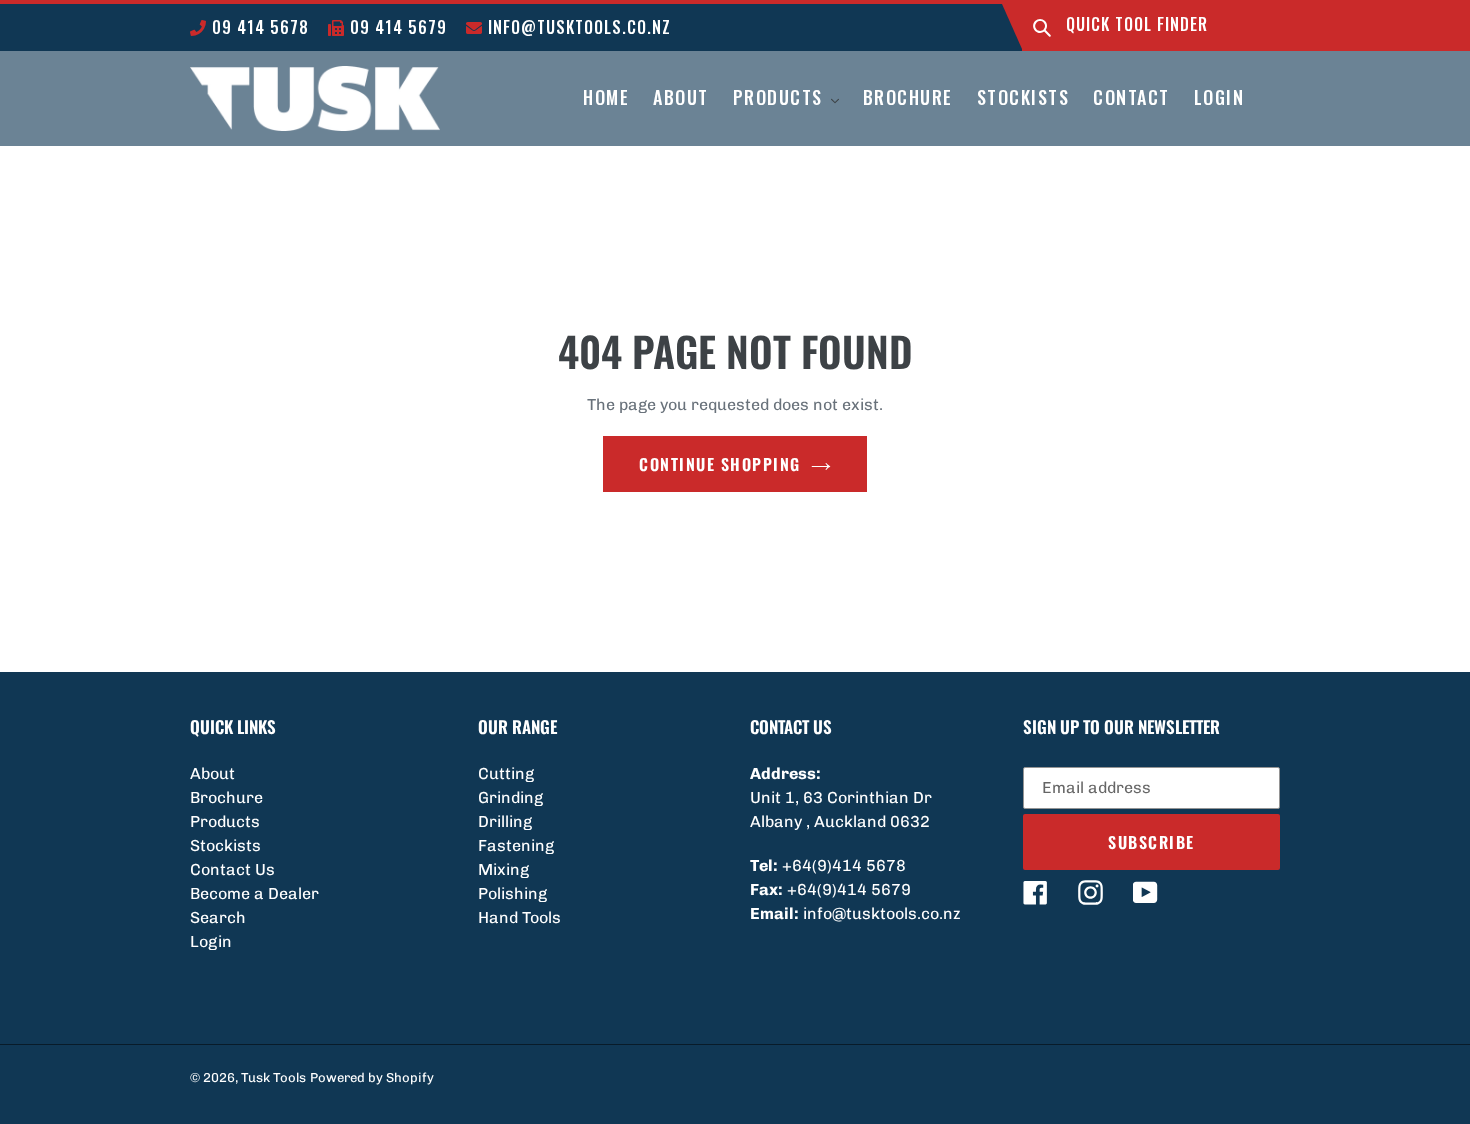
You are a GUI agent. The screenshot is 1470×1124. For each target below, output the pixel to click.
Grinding (510, 797)
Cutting (506, 773)
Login (211, 941)
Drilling (505, 821)
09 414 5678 (258, 27)
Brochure (226, 797)
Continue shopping (720, 464)
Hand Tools (519, 917)
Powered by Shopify (372, 1077)
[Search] (1042, 27)
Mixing (503, 869)
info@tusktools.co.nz (577, 27)
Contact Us (232, 869)
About (212, 773)
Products (225, 821)
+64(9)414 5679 (849, 889)
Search (218, 917)
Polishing (512, 893)
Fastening (516, 845)
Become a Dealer (254, 893)
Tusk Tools (273, 1077)
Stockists (225, 845)
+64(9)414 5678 (844, 865)
